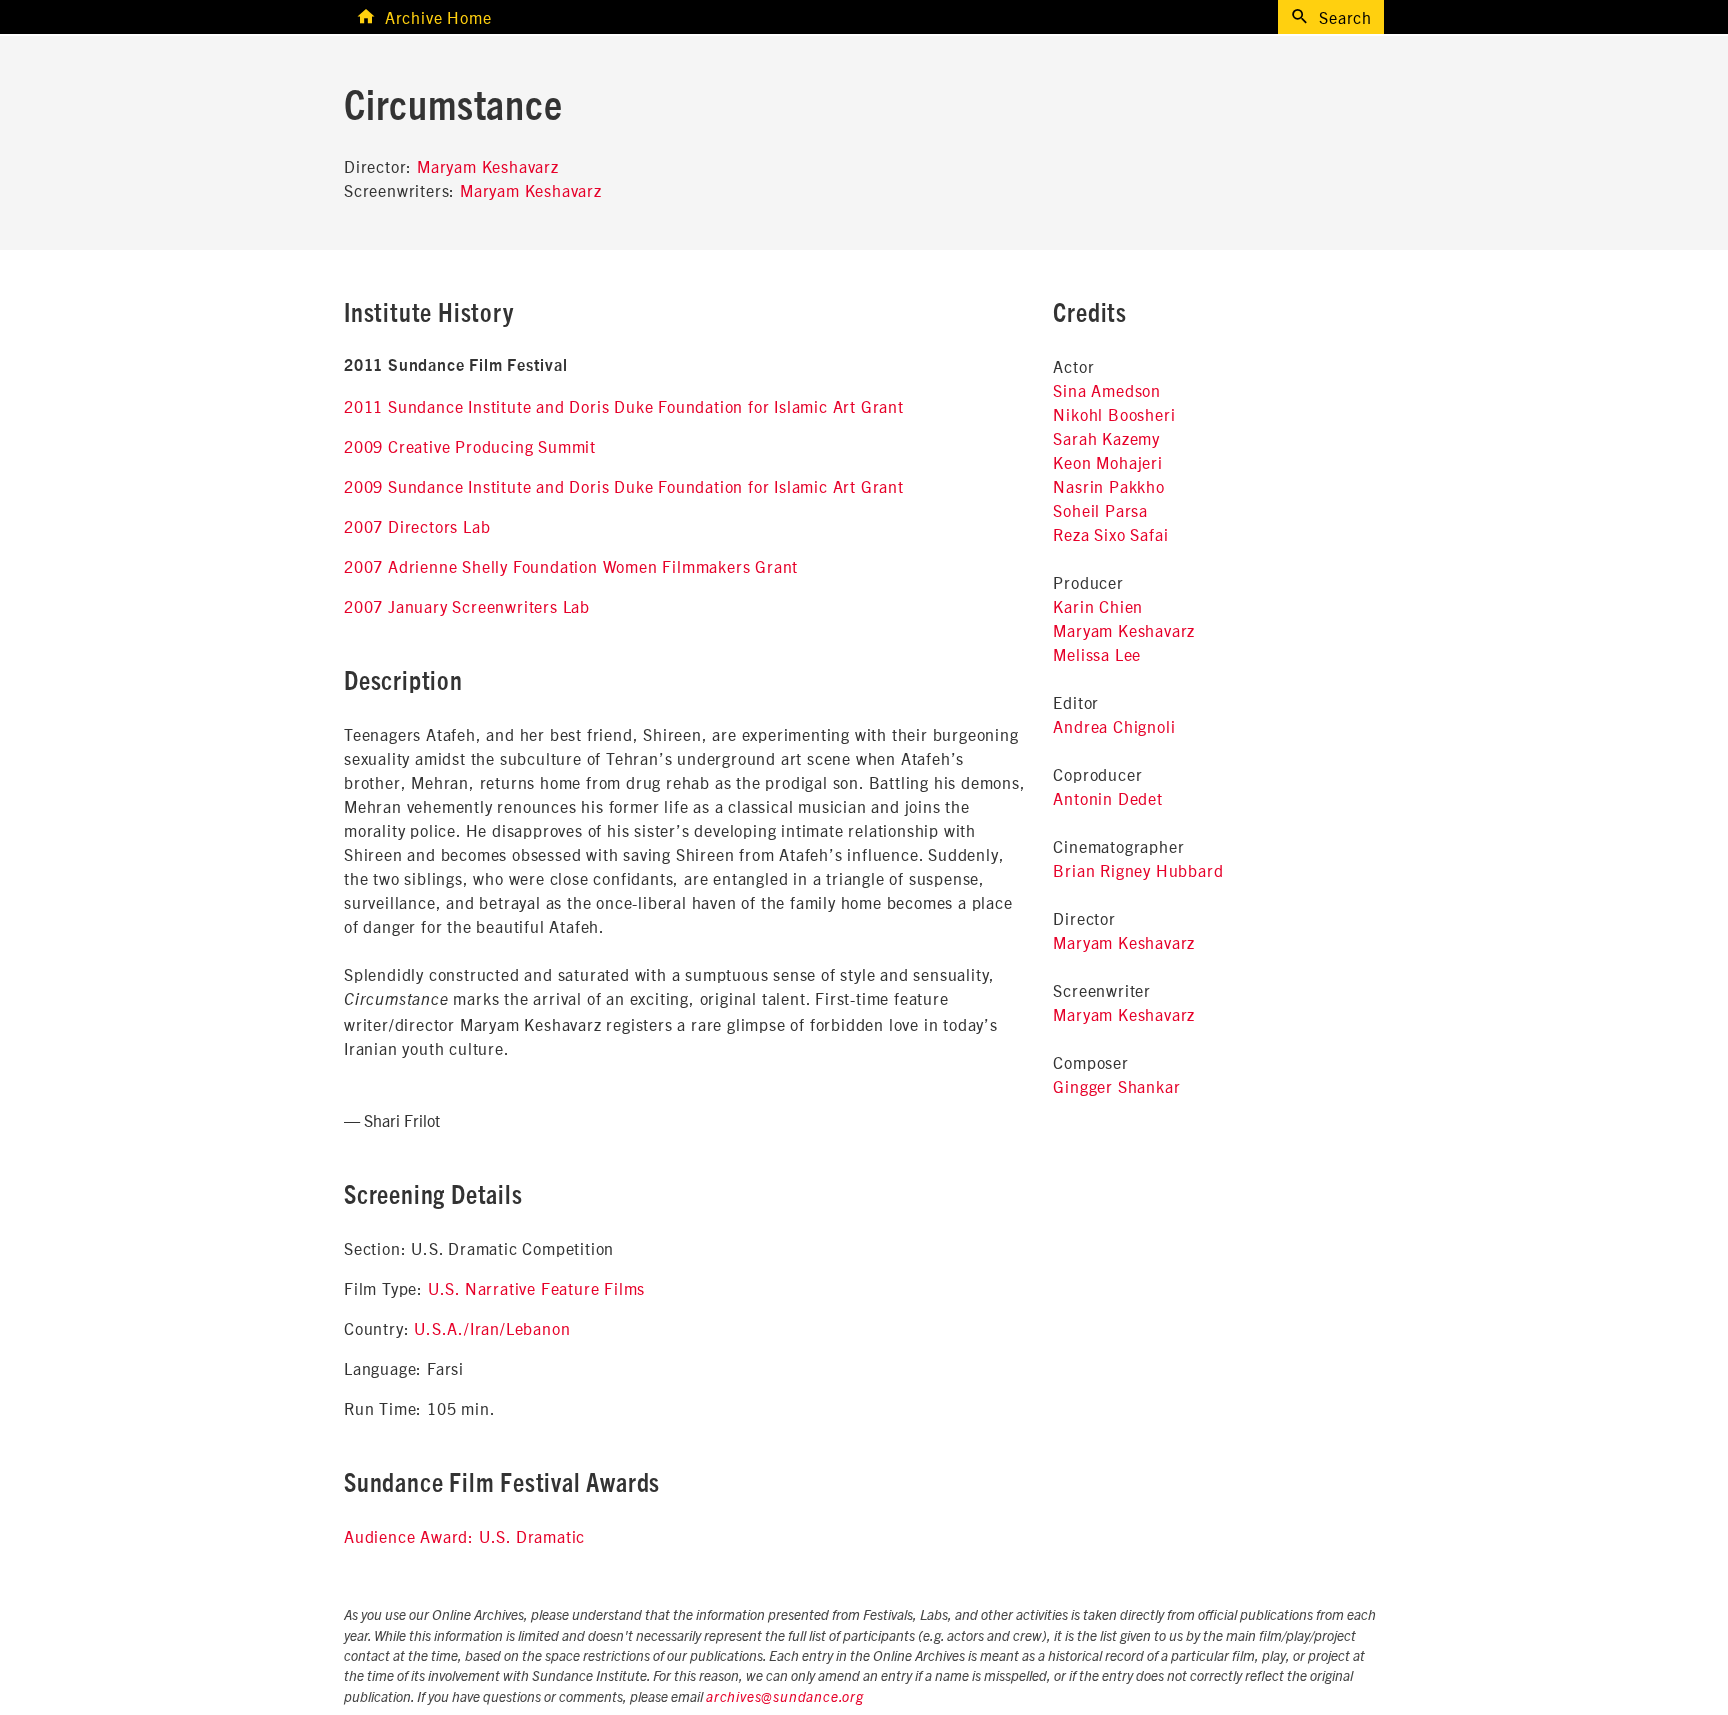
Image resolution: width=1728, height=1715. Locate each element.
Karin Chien (1098, 606)
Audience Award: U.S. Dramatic (464, 1536)
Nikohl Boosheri (1114, 414)
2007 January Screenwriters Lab (467, 606)
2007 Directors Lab (417, 526)
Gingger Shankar (1116, 1086)
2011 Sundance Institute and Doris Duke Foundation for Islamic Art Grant (624, 406)
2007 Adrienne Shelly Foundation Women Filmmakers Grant (571, 566)
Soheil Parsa (1100, 510)
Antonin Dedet (1107, 798)
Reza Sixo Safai (1110, 534)
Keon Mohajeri (1107, 462)
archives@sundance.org (785, 1698)
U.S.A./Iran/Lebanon (492, 1328)
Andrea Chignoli (1114, 726)
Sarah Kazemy (1106, 438)
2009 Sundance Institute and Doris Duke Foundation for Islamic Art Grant (624, 486)
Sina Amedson (1107, 390)
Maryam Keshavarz (488, 166)
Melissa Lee (1097, 654)
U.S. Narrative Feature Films (536, 1288)
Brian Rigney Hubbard (1138, 870)
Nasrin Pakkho (1108, 486)
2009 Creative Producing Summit (470, 446)
